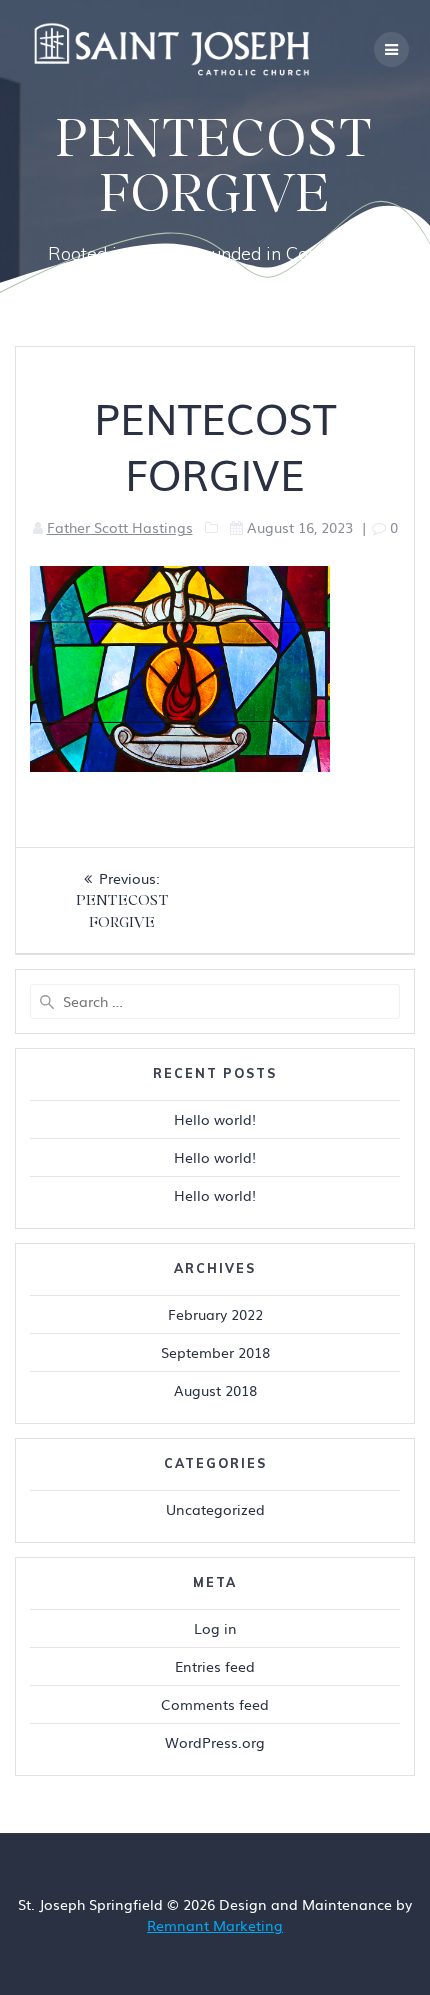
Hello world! (215, 1119)
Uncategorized (215, 1509)
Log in (215, 1628)
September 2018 (215, 1352)
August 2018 (215, 1390)
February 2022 (215, 1314)
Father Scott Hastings (120, 527)
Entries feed (215, 1666)
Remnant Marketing (215, 1925)
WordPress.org (215, 1742)
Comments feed (215, 1704)
